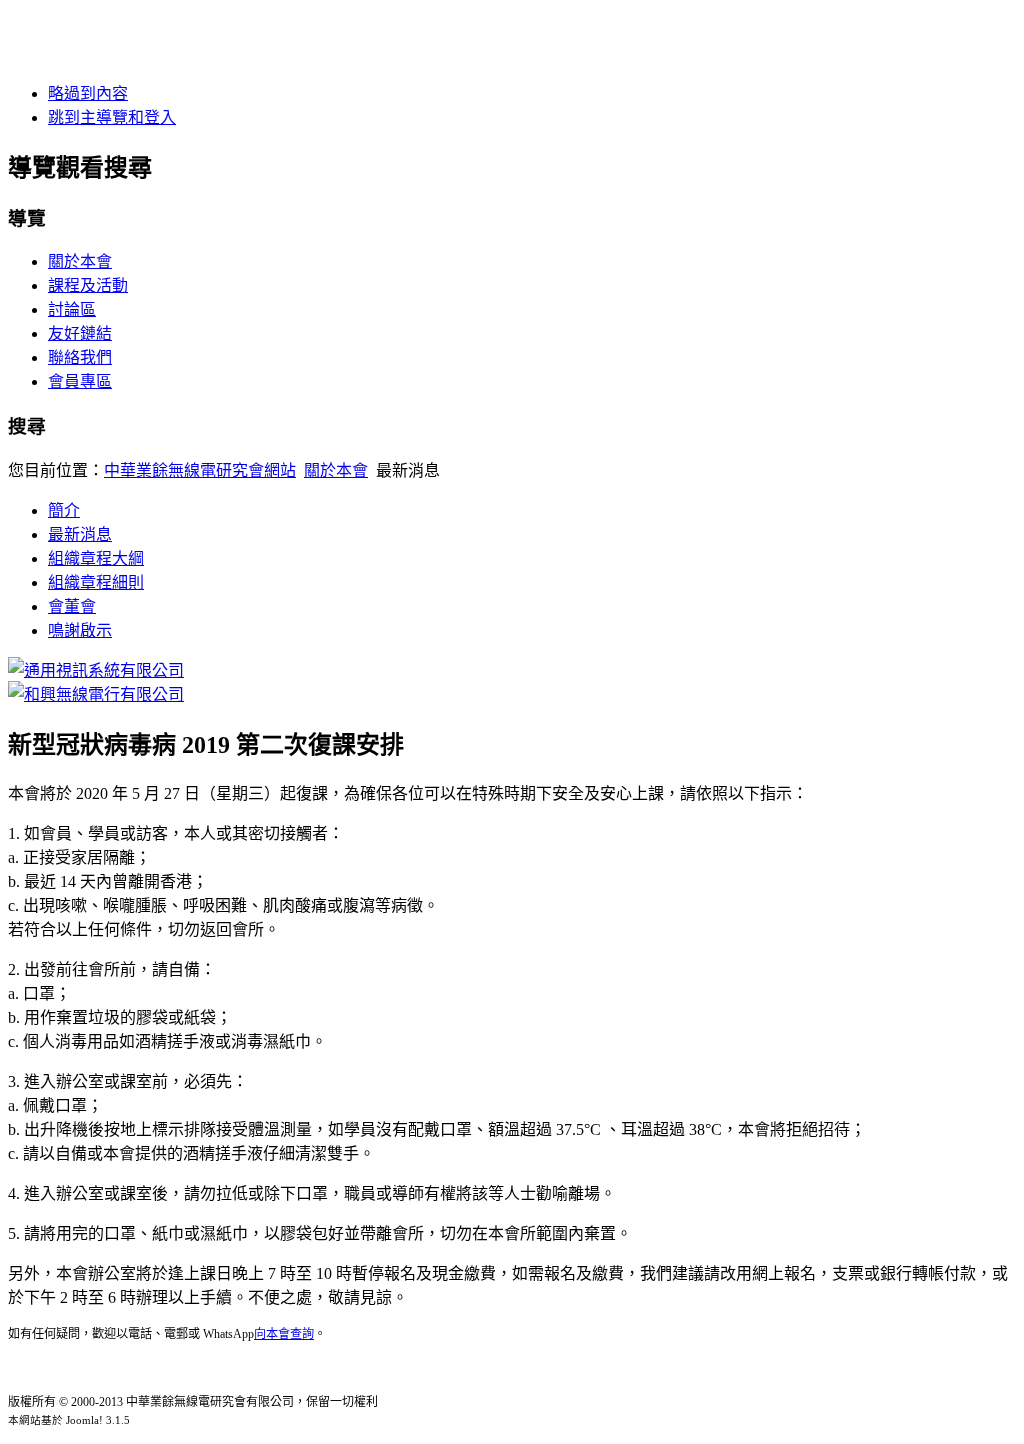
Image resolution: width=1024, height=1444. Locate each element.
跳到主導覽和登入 (112, 117)
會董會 (72, 606)
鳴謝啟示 (80, 630)
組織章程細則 (96, 582)
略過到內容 (88, 93)
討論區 (72, 309)
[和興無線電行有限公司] (96, 694)
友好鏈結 (80, 333)
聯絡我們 (80, 357)
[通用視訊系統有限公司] (96, 670)
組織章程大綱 (96, 558)
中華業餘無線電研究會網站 (200, 470)
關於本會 (80, 261)
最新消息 (80, 534)
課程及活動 (88, 285)
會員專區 (80, 381)
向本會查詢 (284, 1334)
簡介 (64, 510)
